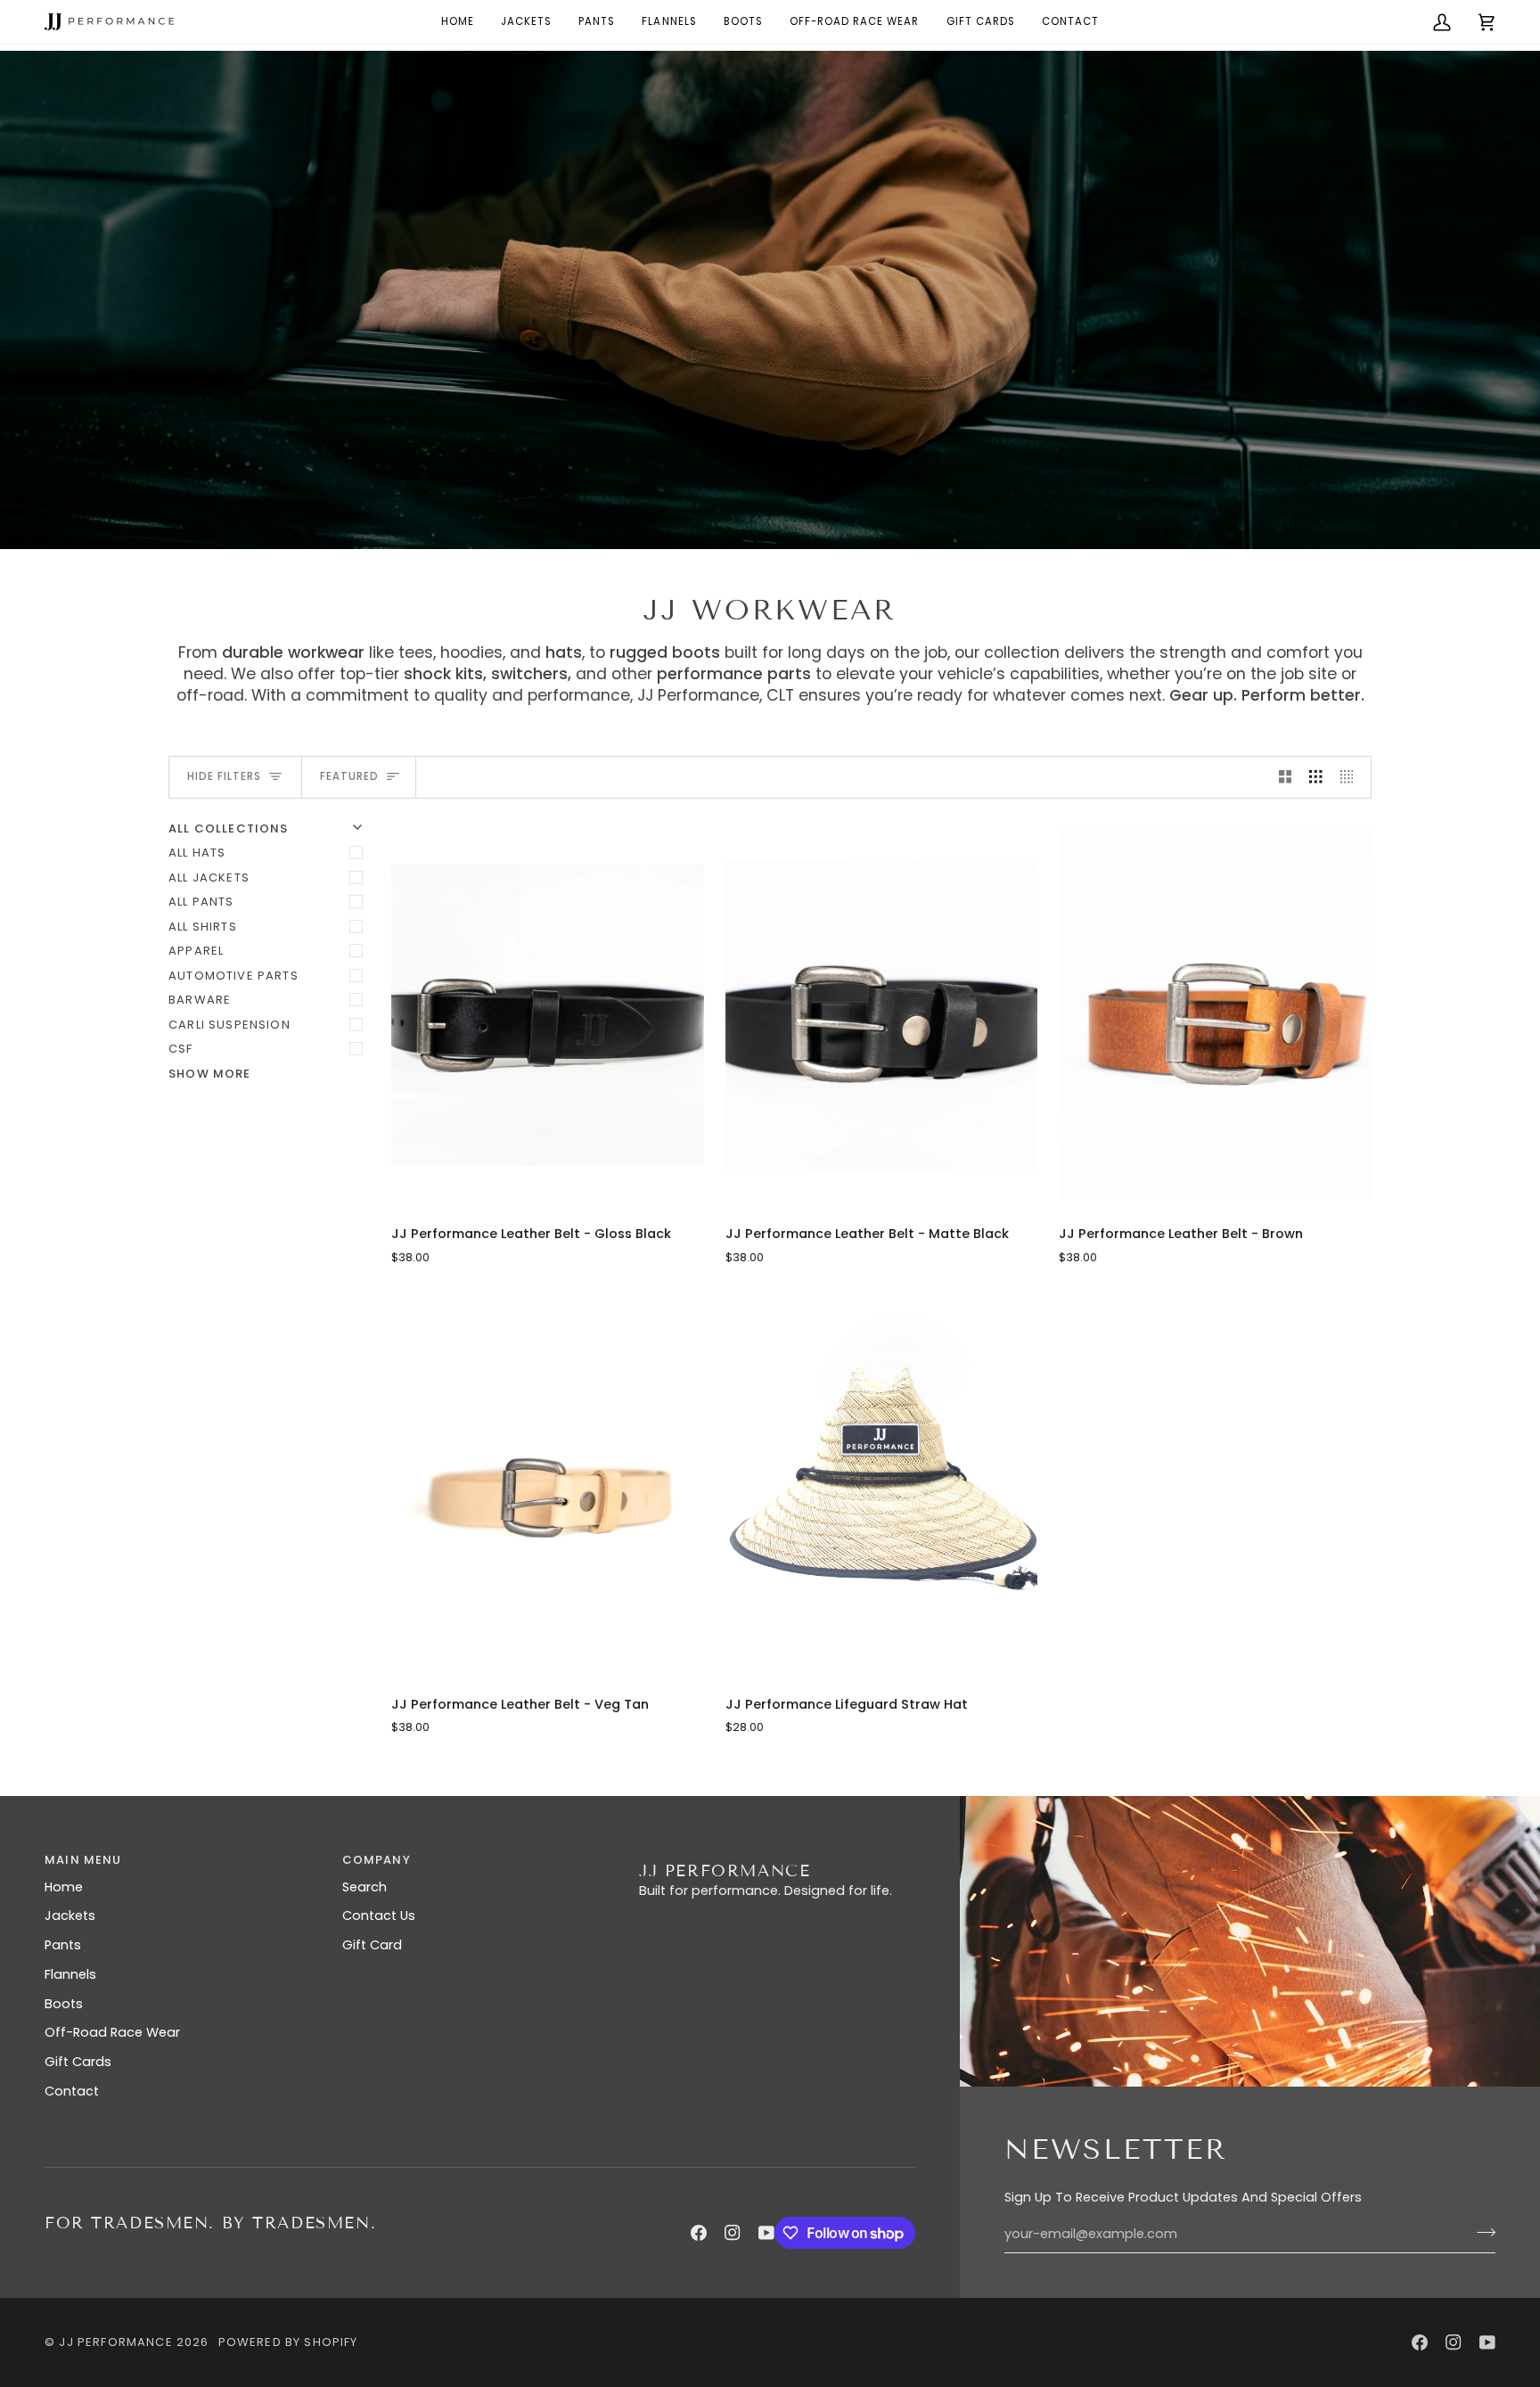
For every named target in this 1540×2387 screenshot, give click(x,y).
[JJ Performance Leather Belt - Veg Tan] (548, 1485)
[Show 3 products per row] (1316, 777)
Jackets (70, 1915)
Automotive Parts (233, 976)
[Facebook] (699, 2233)
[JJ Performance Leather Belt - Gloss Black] (548, 1015)
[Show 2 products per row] (1286, 777)
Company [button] (377, 1860)
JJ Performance (115, 2342)
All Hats (197, 853)
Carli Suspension (229, 1025)
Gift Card (372, 1945)
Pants (63, 1945)
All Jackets (209, 878)
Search (365, 1887)
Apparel (196, 951)
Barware (200, 1000)
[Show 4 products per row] (1352, 777)
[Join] (1481, 2232)
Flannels (70, 1974)
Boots (64, 2004)
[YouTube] (766, 2233)
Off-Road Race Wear (112, 2032)
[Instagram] (733, 2233)
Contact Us (379, 1915)
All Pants (201, 902)
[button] (855, 22)
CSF (181, 1049)
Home (64, 1887)
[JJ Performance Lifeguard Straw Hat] (882, 1485)
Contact (72, 2091)
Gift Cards (78, 2062)
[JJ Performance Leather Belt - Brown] (1215, 1015)
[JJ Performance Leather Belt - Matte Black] (882, 1015)
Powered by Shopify (288, 2342)
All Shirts (203, 927)
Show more (210, 1074)
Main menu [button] (83, 1860)
